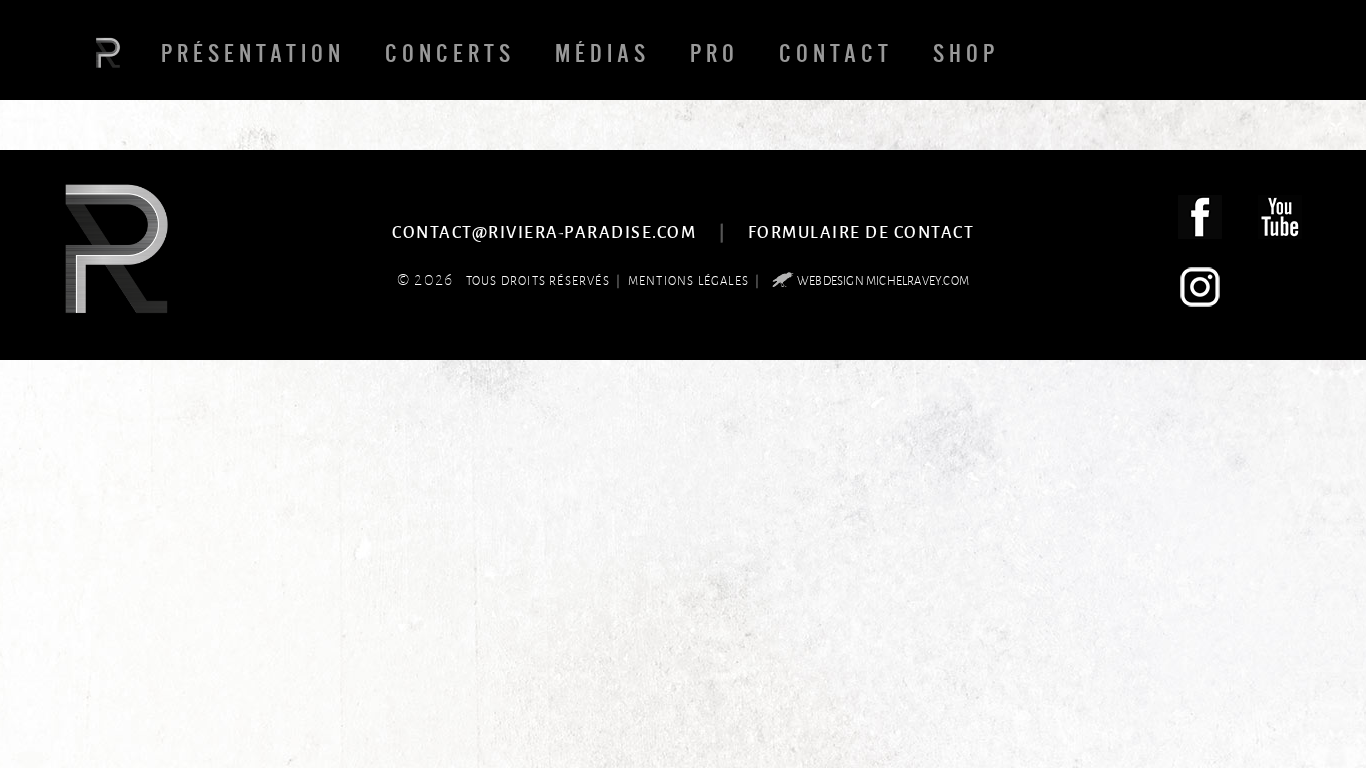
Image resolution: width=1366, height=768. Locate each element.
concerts (450, 53)
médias (602, 53)
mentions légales (688, 280)
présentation (253, 53)
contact (836, 53)
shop (966, 53)
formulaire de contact (861, 231)
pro (714, 53)
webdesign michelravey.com (883, 280)
